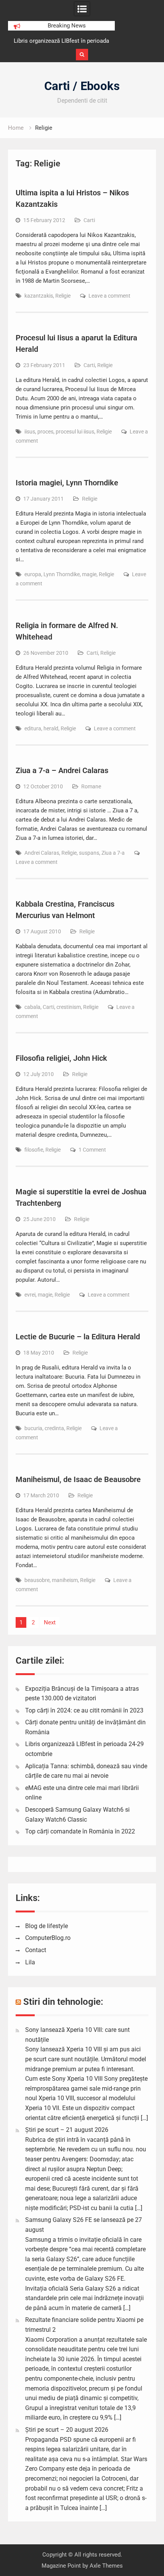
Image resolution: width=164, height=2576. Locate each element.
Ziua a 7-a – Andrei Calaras (62, 770)
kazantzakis (39, 296)
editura (33, 728)
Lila (30, 1962)
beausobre (37, 1580)
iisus (30, 432)
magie (89, 574)
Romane (91, 786)
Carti (89, 220)
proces (45, 432)
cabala (32, 1007)
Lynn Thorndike (62, 574)
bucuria (33, 1428)
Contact (36, 1950)
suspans (89, 853)
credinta (54, 1428)
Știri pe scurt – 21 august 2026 (67, 2130)
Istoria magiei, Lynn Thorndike (67, 483)
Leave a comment (109, 296)
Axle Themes (106, 2566)
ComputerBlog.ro (48, 1938)
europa (33, 574)
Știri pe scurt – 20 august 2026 (67, 2430)
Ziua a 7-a (113, 853)
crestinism (69, 1007)
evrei (30, 1295)
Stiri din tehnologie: (63, 2002)
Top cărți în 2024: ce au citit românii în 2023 (84, 1710)
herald (51, 728)
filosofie (34, 1150)
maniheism (65, 1580)
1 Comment (92, 1150)
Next (50, 1622)
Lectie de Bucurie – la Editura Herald (78, 1337)
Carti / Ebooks (82, 86)
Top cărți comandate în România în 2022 (80, 1831)
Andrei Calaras (42, 853)
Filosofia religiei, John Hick (61, 1058)
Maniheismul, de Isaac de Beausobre (78, 1479)
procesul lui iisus (75, 432)
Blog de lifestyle (47, 1926)
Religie (63, 296)
